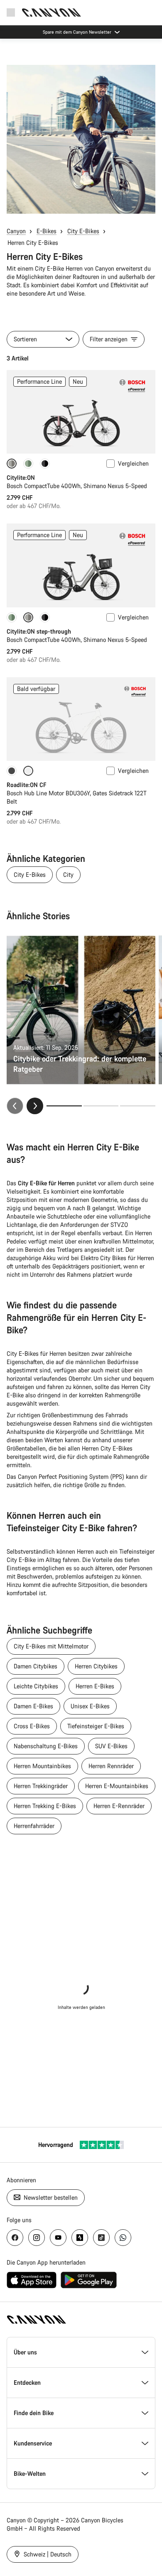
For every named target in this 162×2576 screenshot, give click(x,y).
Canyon (16, 231)
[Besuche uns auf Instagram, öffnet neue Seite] (37, 2238)
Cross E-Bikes (32, 1726)
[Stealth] (12, 771)
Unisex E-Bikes (90, 1706)
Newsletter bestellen (50, 2197)
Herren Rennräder (111, 1766)
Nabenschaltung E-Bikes (46, 1746)
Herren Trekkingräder (41, 1786)
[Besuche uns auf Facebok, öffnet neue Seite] (15, 2238)
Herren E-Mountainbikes (117, 1786)
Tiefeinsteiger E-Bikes (96, 1726)
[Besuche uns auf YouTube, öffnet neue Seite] (58, 2238)
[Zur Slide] (101, 1106)
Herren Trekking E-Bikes (45, 1806)
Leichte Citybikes (36, 1686)
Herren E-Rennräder (119, 1806)
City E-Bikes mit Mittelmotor (51, 1646)
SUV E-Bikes (111, 1746)
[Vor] (35, 1106)
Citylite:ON (21, 477)
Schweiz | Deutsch (47, 2554)
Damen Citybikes (36, 1666)
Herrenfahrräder (34, 1826)
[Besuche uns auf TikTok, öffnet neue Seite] (101, 2238)
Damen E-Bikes (33, 1706)
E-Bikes (47, 231)
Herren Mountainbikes (42, 1766)
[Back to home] (52, 12)
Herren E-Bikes (95, 1686)
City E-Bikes (83, 231)
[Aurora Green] (28, 464)
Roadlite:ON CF (26, 785)
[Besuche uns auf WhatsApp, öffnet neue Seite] (123, 2238)
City (68, 875)
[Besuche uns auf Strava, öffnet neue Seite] (80, 2238)
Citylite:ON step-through (39, 631)
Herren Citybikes (96, 1666)
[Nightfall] (45, 464)
